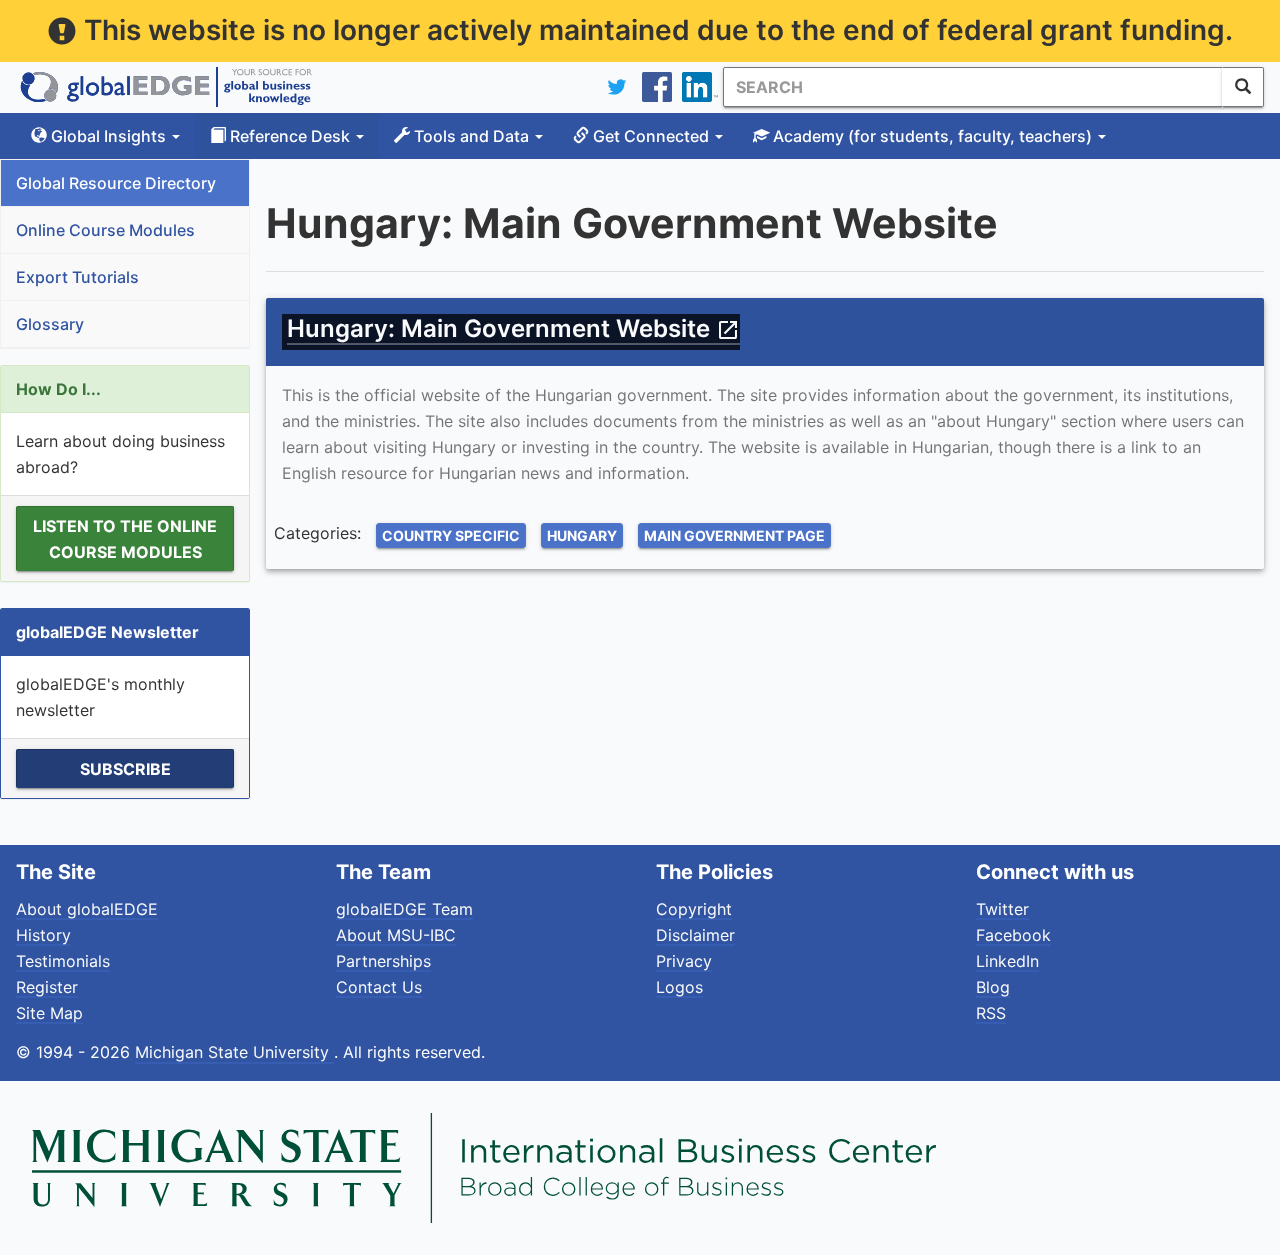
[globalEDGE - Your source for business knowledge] (166, 87)
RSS (991, 1013)
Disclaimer (695, 935)
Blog (993, 987)
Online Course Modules (105, 230)
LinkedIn (1007, 961)
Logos (679, 987)
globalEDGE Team (404, 909)
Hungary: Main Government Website (513, 328)
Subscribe (125, 769)
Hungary (582, 535)
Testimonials (63, 961)
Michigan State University (234, 1052)
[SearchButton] (1243, 87)
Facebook (1013, 935)
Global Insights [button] (108, 136)
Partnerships (383, 961)
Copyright (694, 909)
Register (47, 987)
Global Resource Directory (116, 183)
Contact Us (379, 987)
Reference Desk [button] (290, 136)
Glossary (50, 324)
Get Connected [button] (651, 136)
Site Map (49, 1013)
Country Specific (451, 535)
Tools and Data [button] (471, 136)
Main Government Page (734, 535)
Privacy (684, 961)
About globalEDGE (87, 909)
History (43, 935)
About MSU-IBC (396, 935)
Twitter (1002, 909)
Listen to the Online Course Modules (125, 539)
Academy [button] (930, 136)
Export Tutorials (77, 277)
